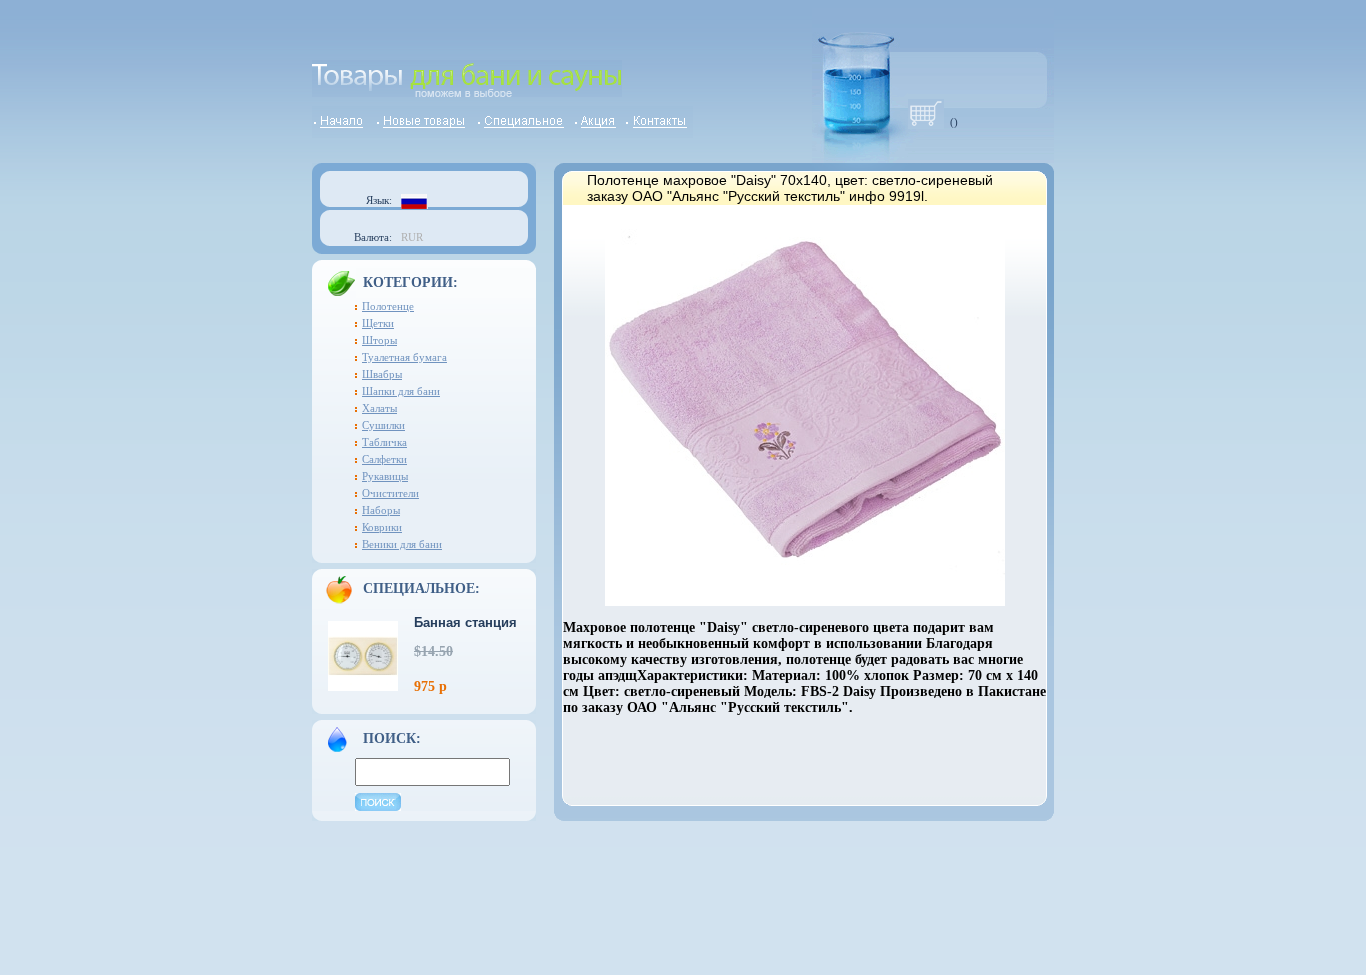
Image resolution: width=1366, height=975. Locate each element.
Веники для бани (402, 544)
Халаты (379, 408)
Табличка (384, 442)
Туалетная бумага (404, 357)
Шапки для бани (401, 391)
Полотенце (388, 306)
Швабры (382, 374)
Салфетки (384, 459)
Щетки (378, 323)
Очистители (390, 493)
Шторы (379, 340)
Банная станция (465, 622)
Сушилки (383, 425)
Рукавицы (385, 476)
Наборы (381, 510)
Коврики (382, 527)
